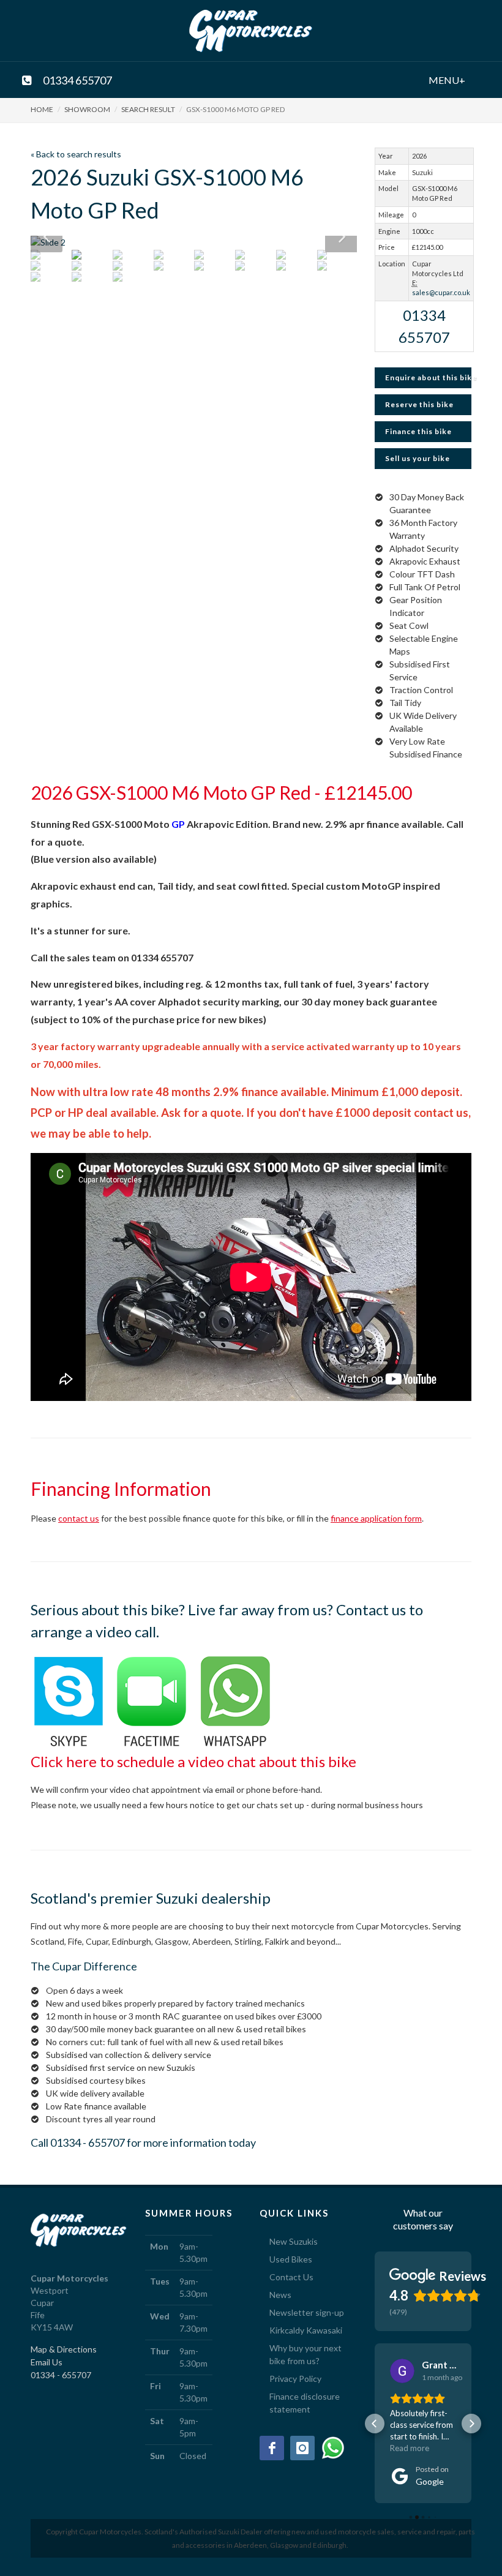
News (280, 2295)
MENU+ (433, 78)
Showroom (87, 109)
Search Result (148, 109)
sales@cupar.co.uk (441, 292)
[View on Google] (402, 2371)
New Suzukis (294, 2241)
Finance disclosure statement (305, 2403)
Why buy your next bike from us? (305, 2354)
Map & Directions (64, 2349)
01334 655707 (77, 78)
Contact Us (291, 2277)
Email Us (47, 2362)
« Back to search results (76, 154)
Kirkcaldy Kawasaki (306, 2330)
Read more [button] (410, 2448)
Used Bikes (291, 2259)
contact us (79, 1518)
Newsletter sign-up (307, 2312)
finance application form (376, 1518)
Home (42, 109)
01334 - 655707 (88, 2142)
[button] (375, 2424)
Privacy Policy (295, 2379)
